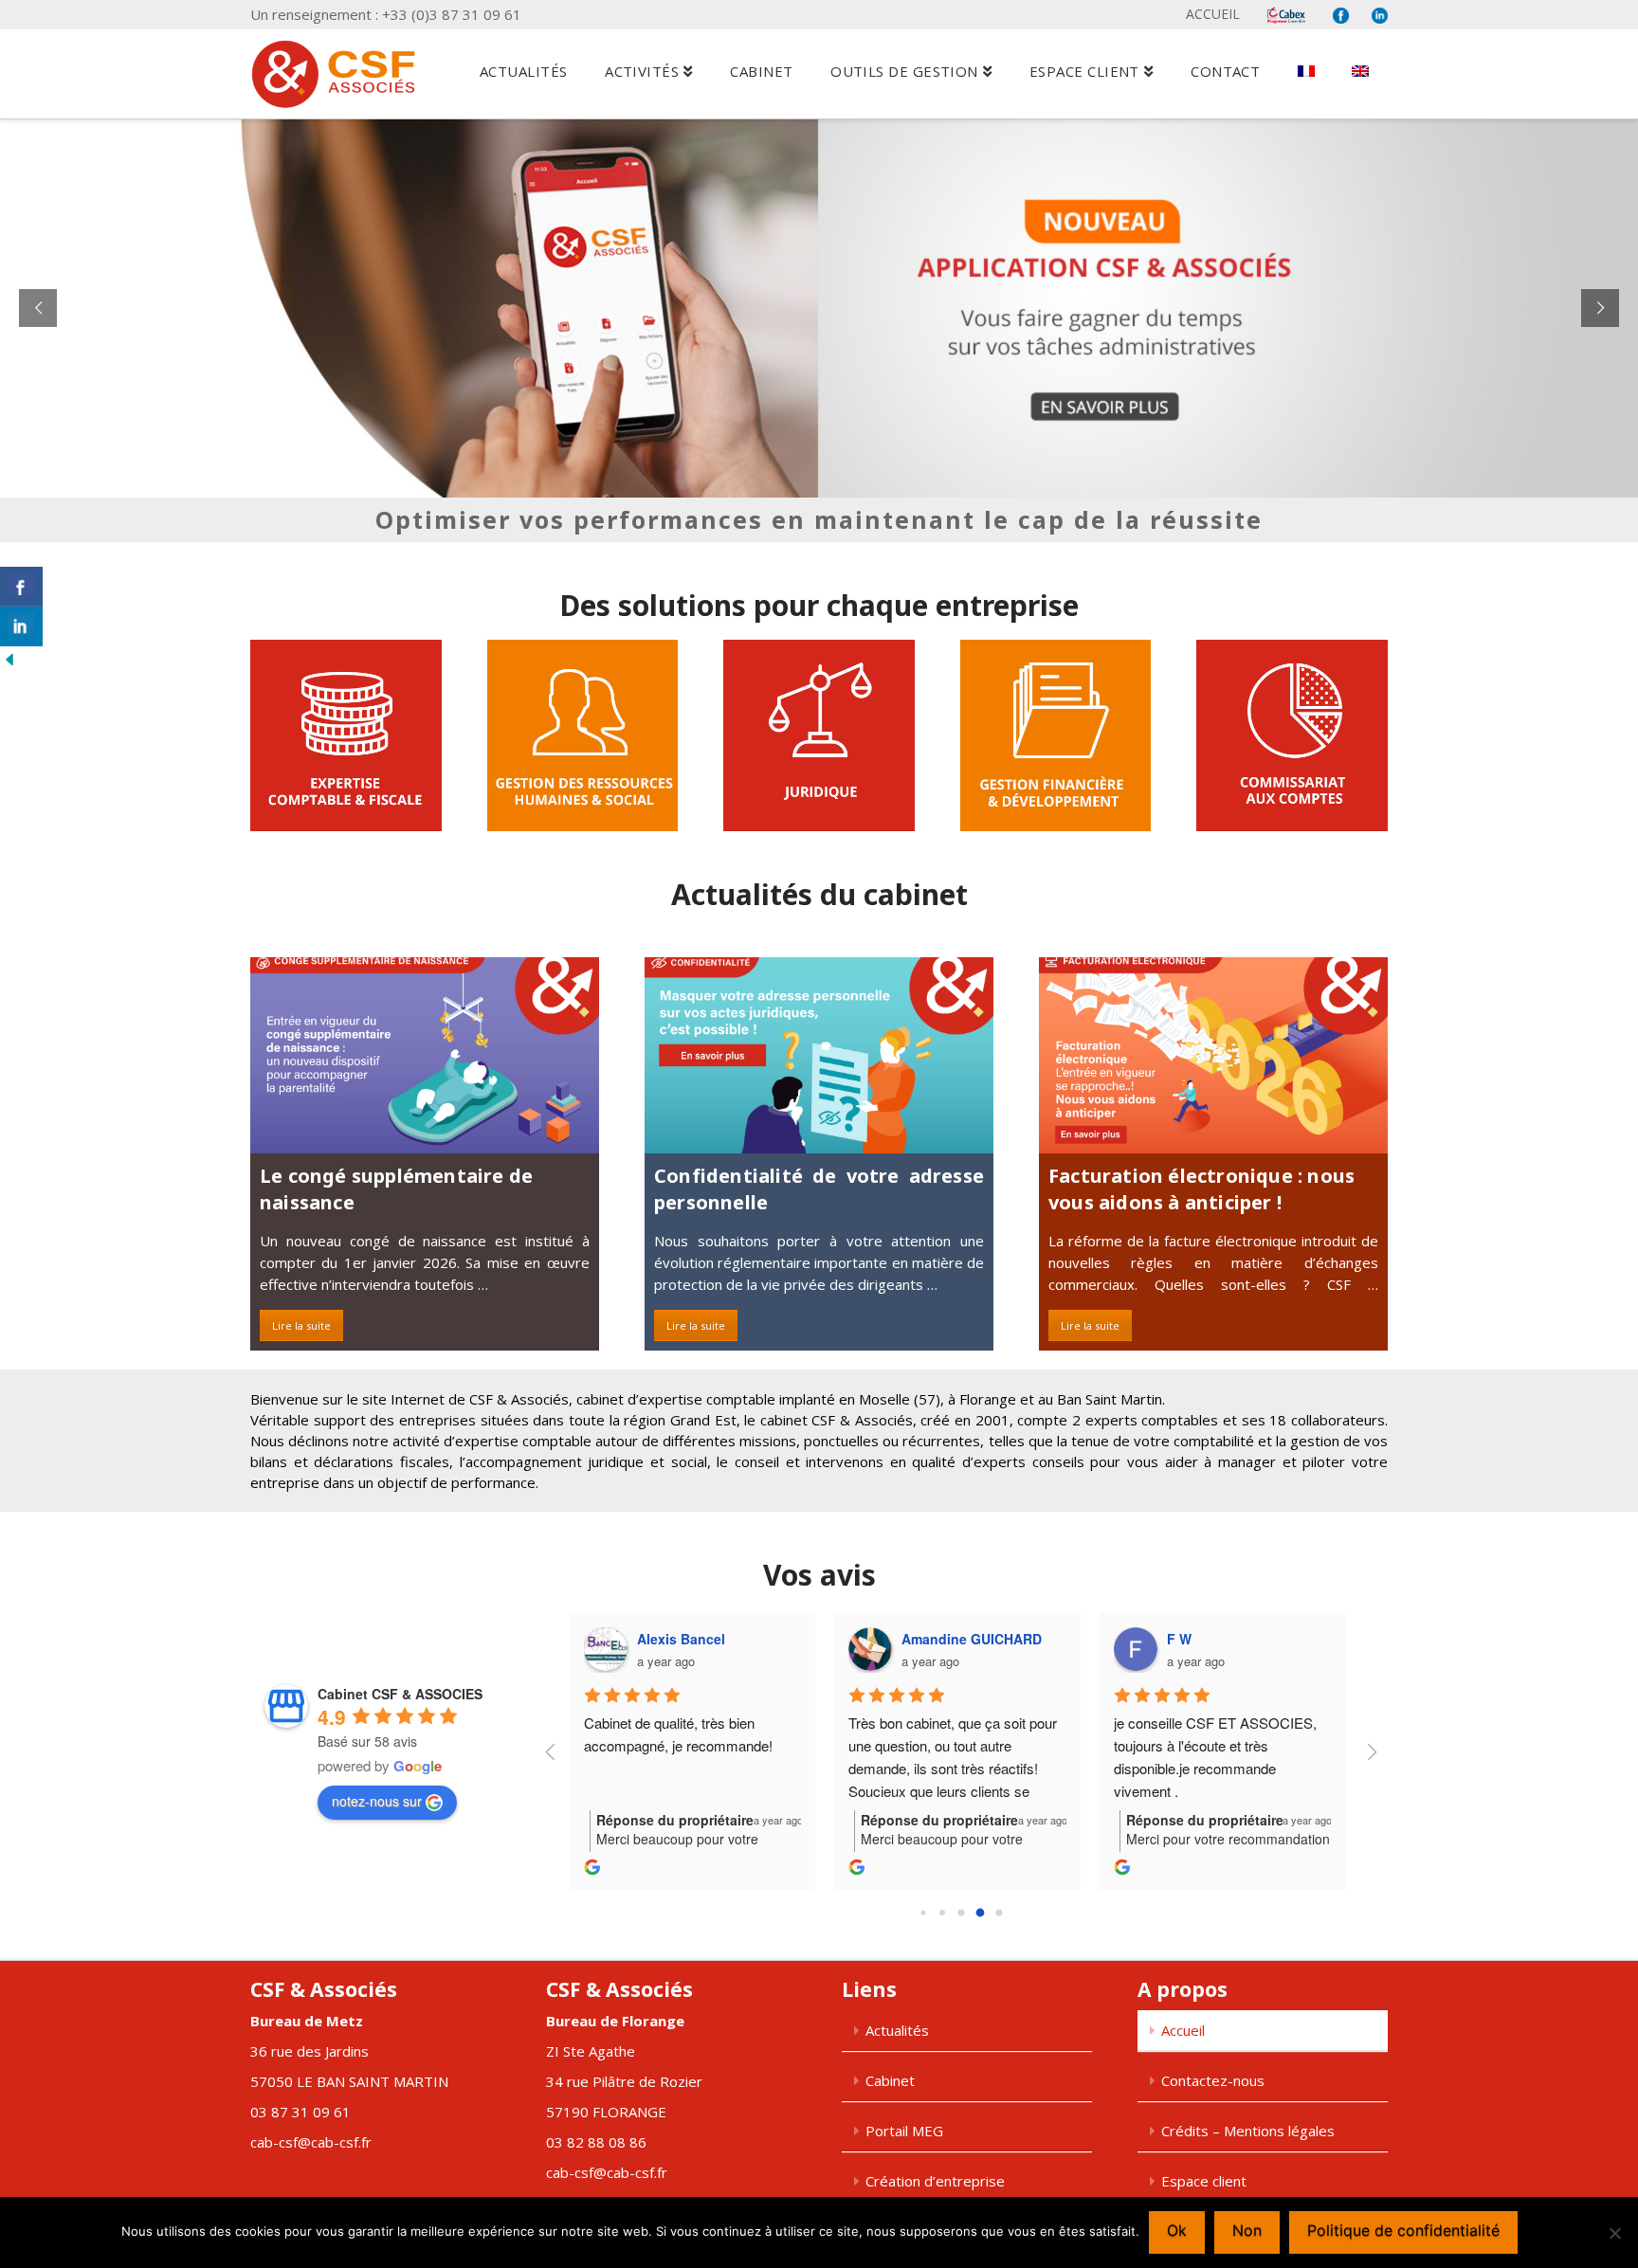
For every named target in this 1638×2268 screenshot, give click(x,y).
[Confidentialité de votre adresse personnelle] (819, 1055)
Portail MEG (904, 2131)
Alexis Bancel (681, 1639)
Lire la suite (301, 1325)
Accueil (1213, 14)
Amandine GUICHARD (972, 1639)
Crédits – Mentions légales (1248, 2131)
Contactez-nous (1213, 2080)
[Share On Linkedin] (21, 626)
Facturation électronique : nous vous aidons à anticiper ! (1201, 1189)
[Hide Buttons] (9, 657)
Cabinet (890, 2080)
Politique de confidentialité (1403, 2230)
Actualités (897, 2030)
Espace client (1204, 2181)
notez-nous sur (377, 1801)
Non (1247, 2230)
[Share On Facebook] (21, 587)
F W (1179, 1639)
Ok (1177, 2230)
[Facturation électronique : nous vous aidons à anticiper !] (1213, 1055)
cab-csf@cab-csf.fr (311, 2142)
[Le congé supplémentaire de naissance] (425, 1055)
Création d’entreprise (935, 2181)
